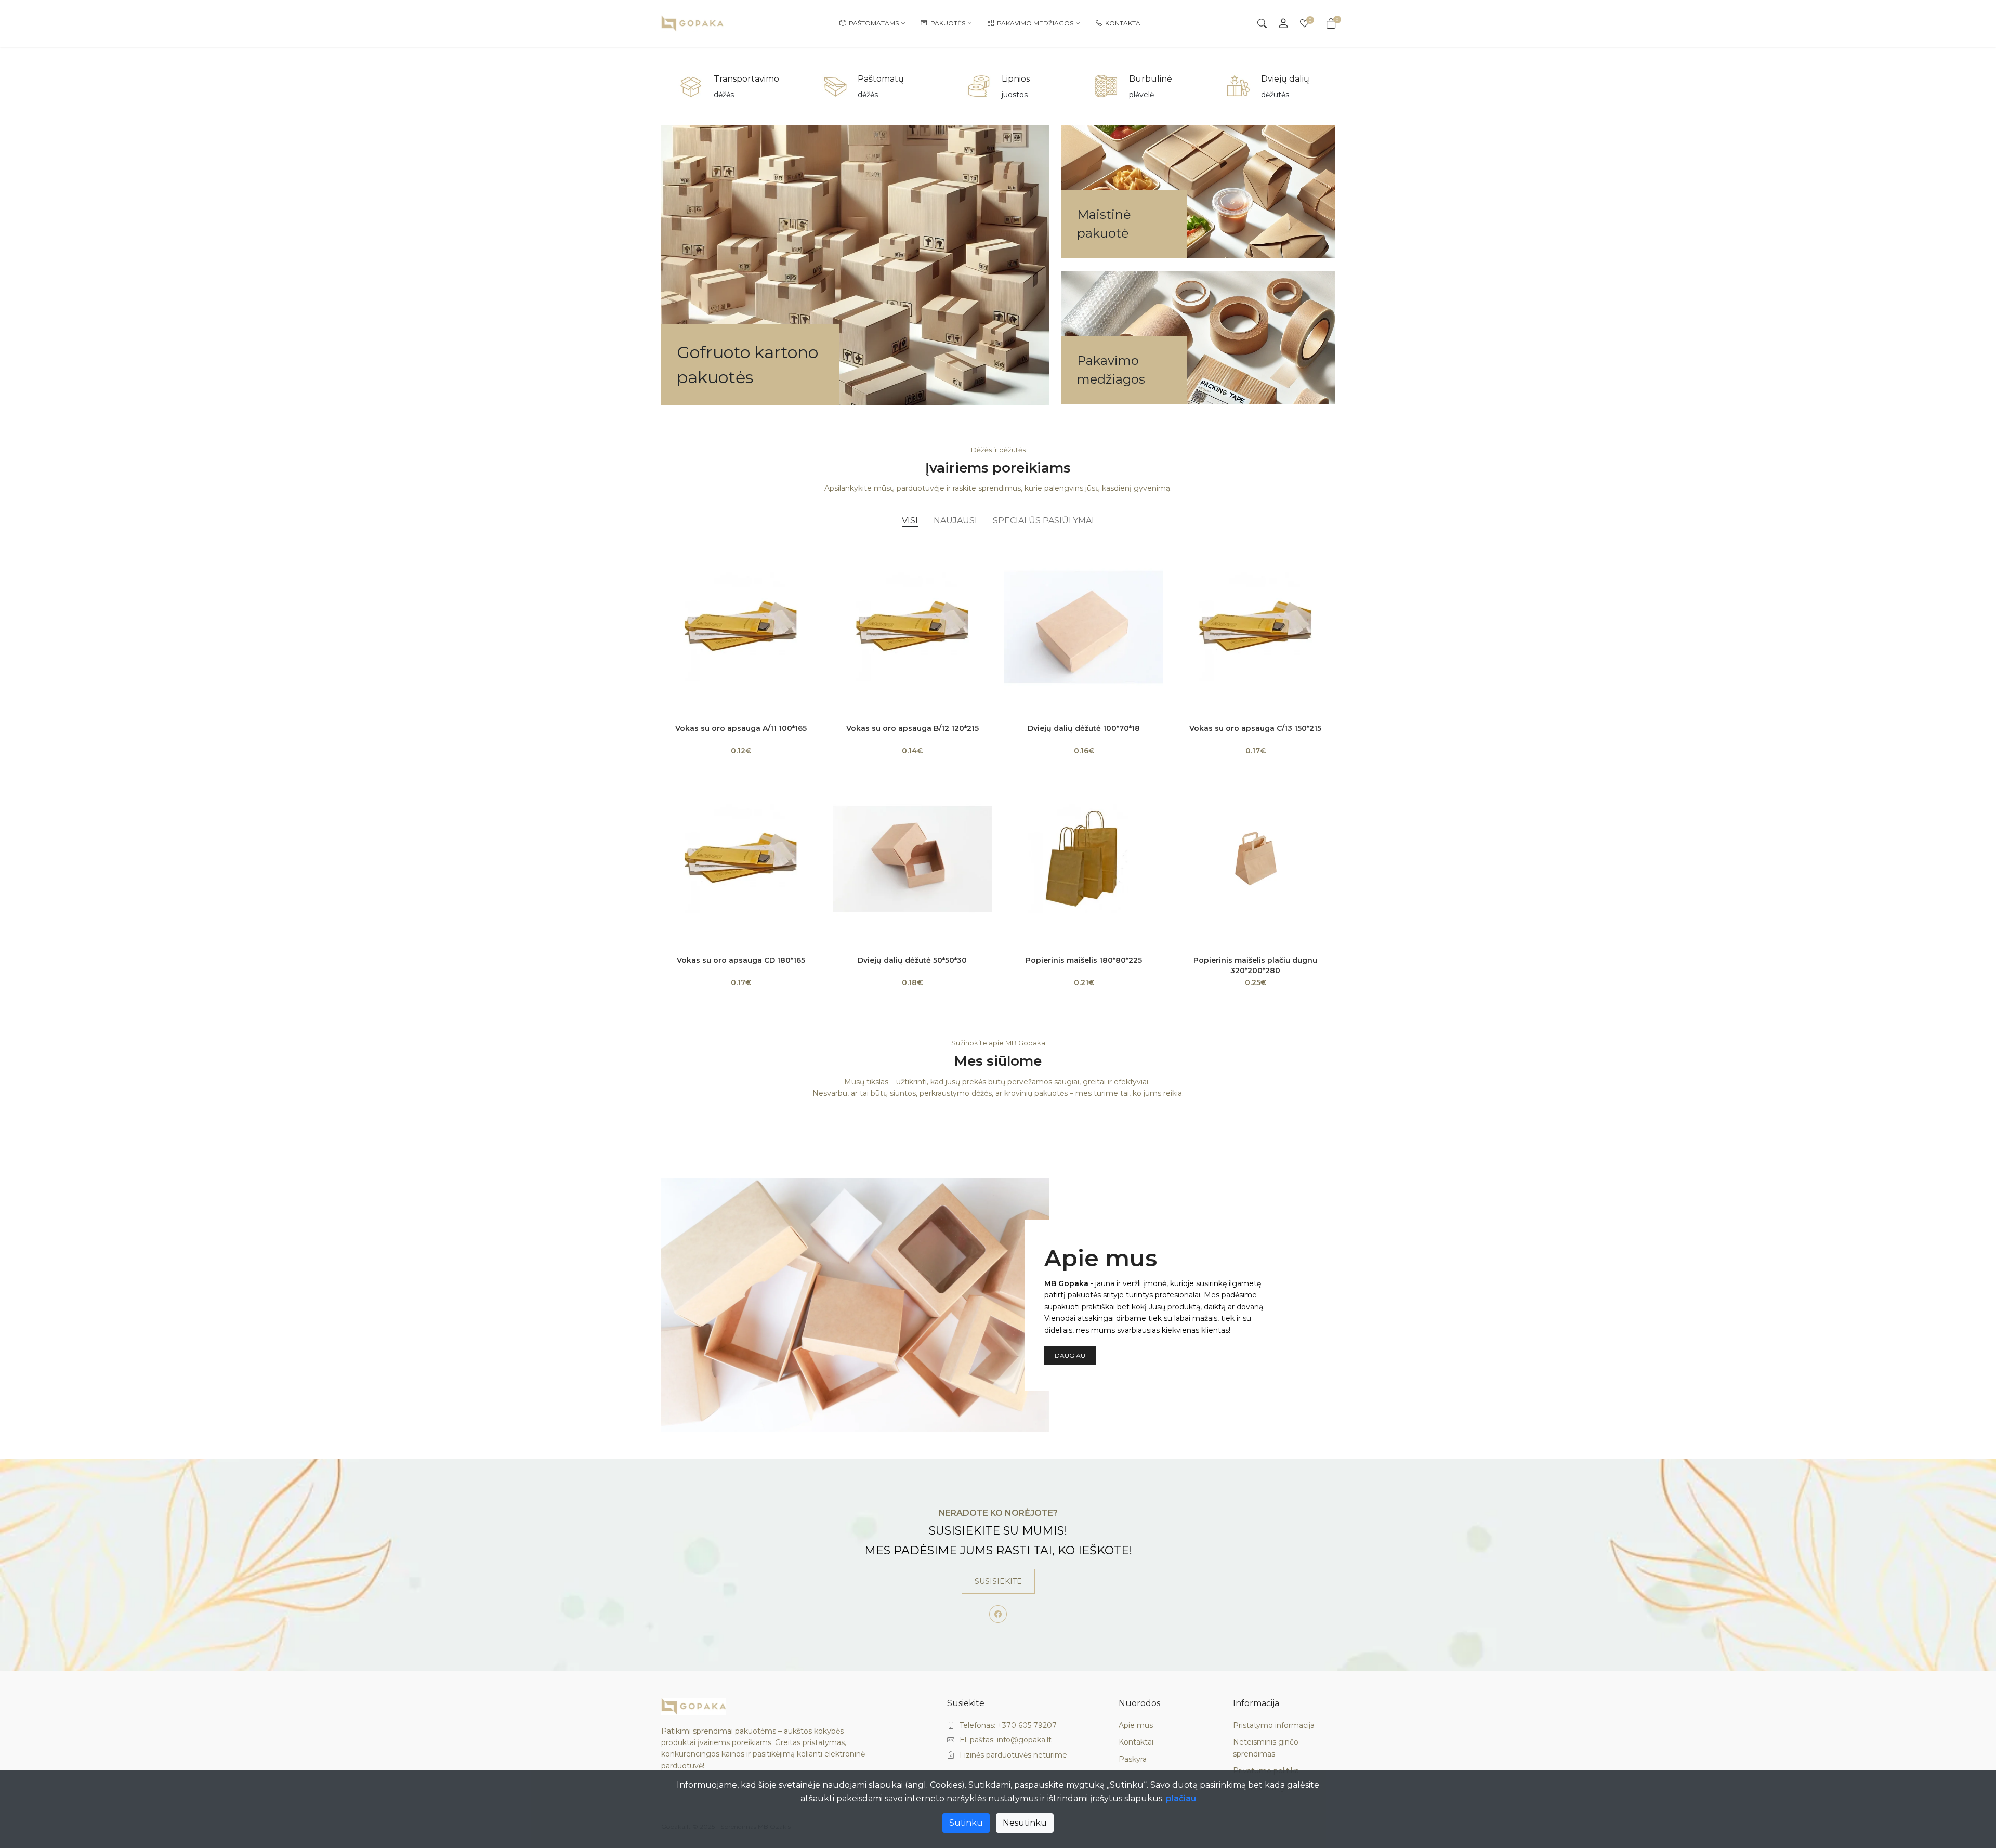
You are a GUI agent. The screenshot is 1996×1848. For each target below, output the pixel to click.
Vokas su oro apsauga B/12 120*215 (912, 728)
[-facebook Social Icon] (998, 1614)
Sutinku (966, 1823)
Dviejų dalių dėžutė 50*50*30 (912, 960)
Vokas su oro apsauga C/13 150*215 (1255, 728)
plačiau (1181, 1798)
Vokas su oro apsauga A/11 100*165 (741, 728)
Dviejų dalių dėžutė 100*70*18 (1084, 728)
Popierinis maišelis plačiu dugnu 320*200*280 (1255, 965)
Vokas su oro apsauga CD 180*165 (741, 960)
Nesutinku (1025, 1823)
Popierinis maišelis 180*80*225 (1084, 960)
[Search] (1262, 23)
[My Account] (1283, 23)
